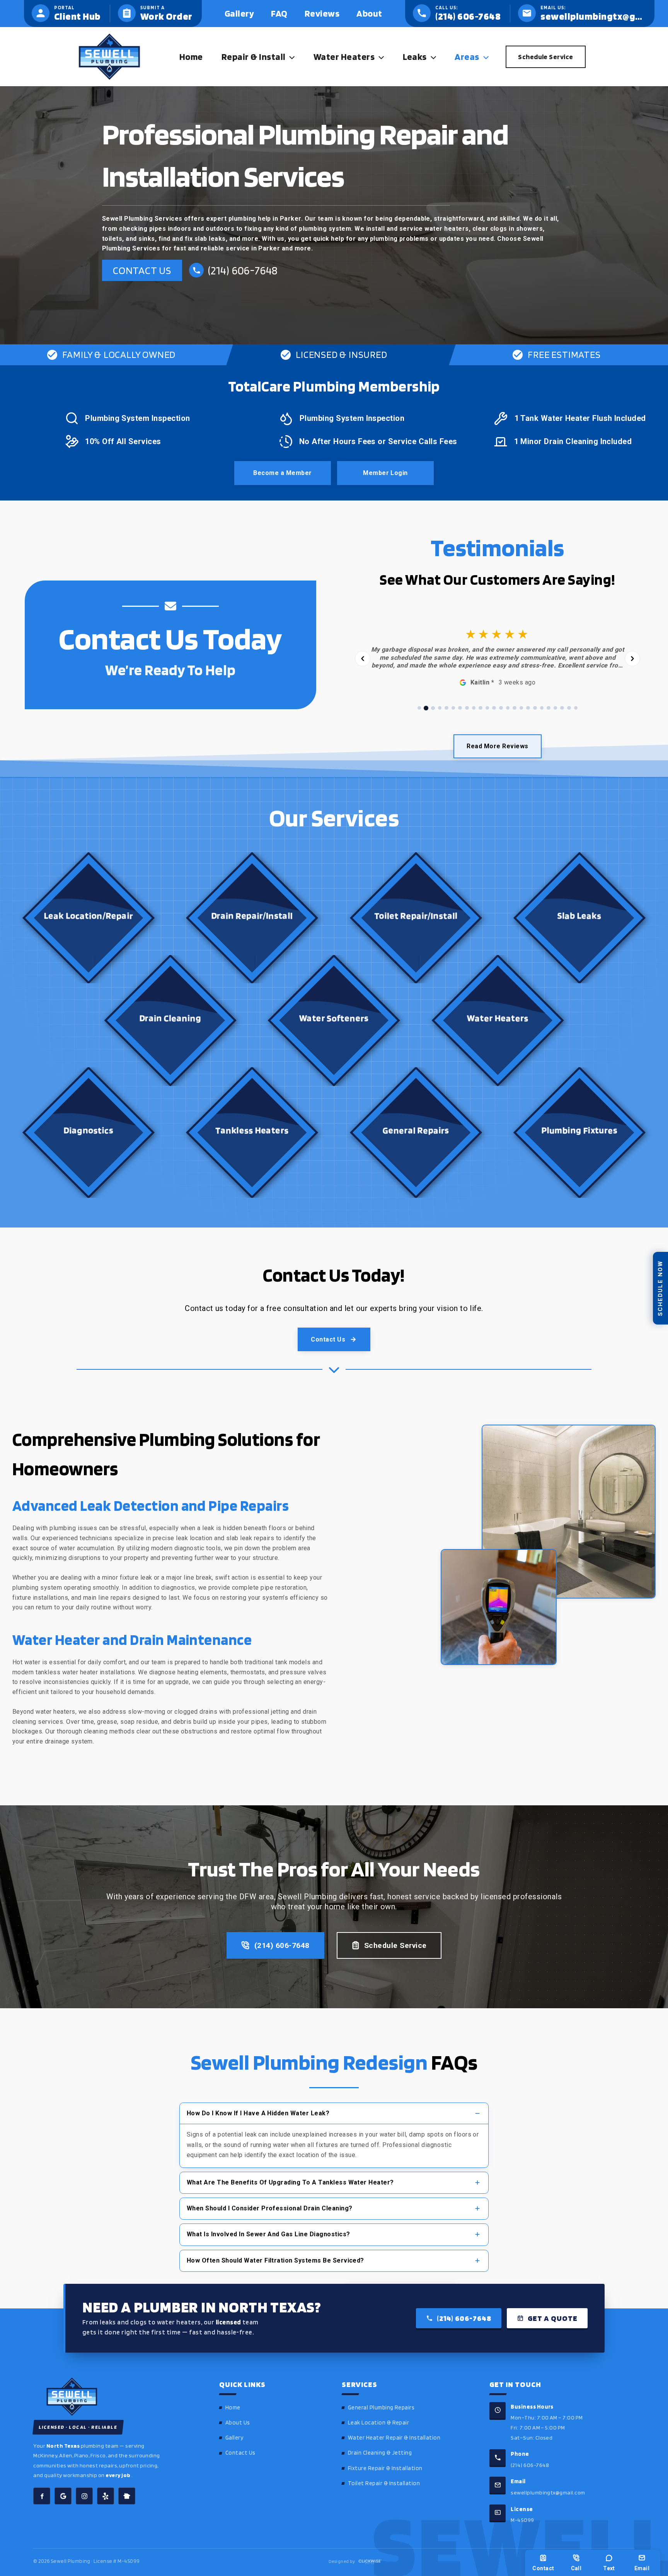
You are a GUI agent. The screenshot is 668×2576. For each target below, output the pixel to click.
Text (609, 2568)
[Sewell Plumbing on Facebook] (42, 2496)
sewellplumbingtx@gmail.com (548, 2492)
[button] (290, 57)
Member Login (385, 473)
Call (576, 2568)
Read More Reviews (497, 746)
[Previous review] (363, 659)
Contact (543, 2568)
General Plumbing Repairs (381, 2407)
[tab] (419, 708)
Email (642, 2568)
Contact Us (142, 270)
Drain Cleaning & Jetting (380, 2453)
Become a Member (282, 473)
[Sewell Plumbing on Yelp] (106, 2496)
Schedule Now (660, 1288)
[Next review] (632, 659)
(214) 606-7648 (282, 1945)
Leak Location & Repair (379, 2423)
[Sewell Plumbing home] (115, 2397)
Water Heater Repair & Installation (394, 2438)
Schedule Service (395, 1945)
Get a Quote (553, 2318)
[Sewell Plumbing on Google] (63, 2496)
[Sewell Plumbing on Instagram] (84, 2496)
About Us (238, 2423)
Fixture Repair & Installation (385, 2468)
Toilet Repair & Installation (384, 2483)
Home (233, 2407)
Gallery (234, 2438)
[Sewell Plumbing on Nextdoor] (127, 2496)
